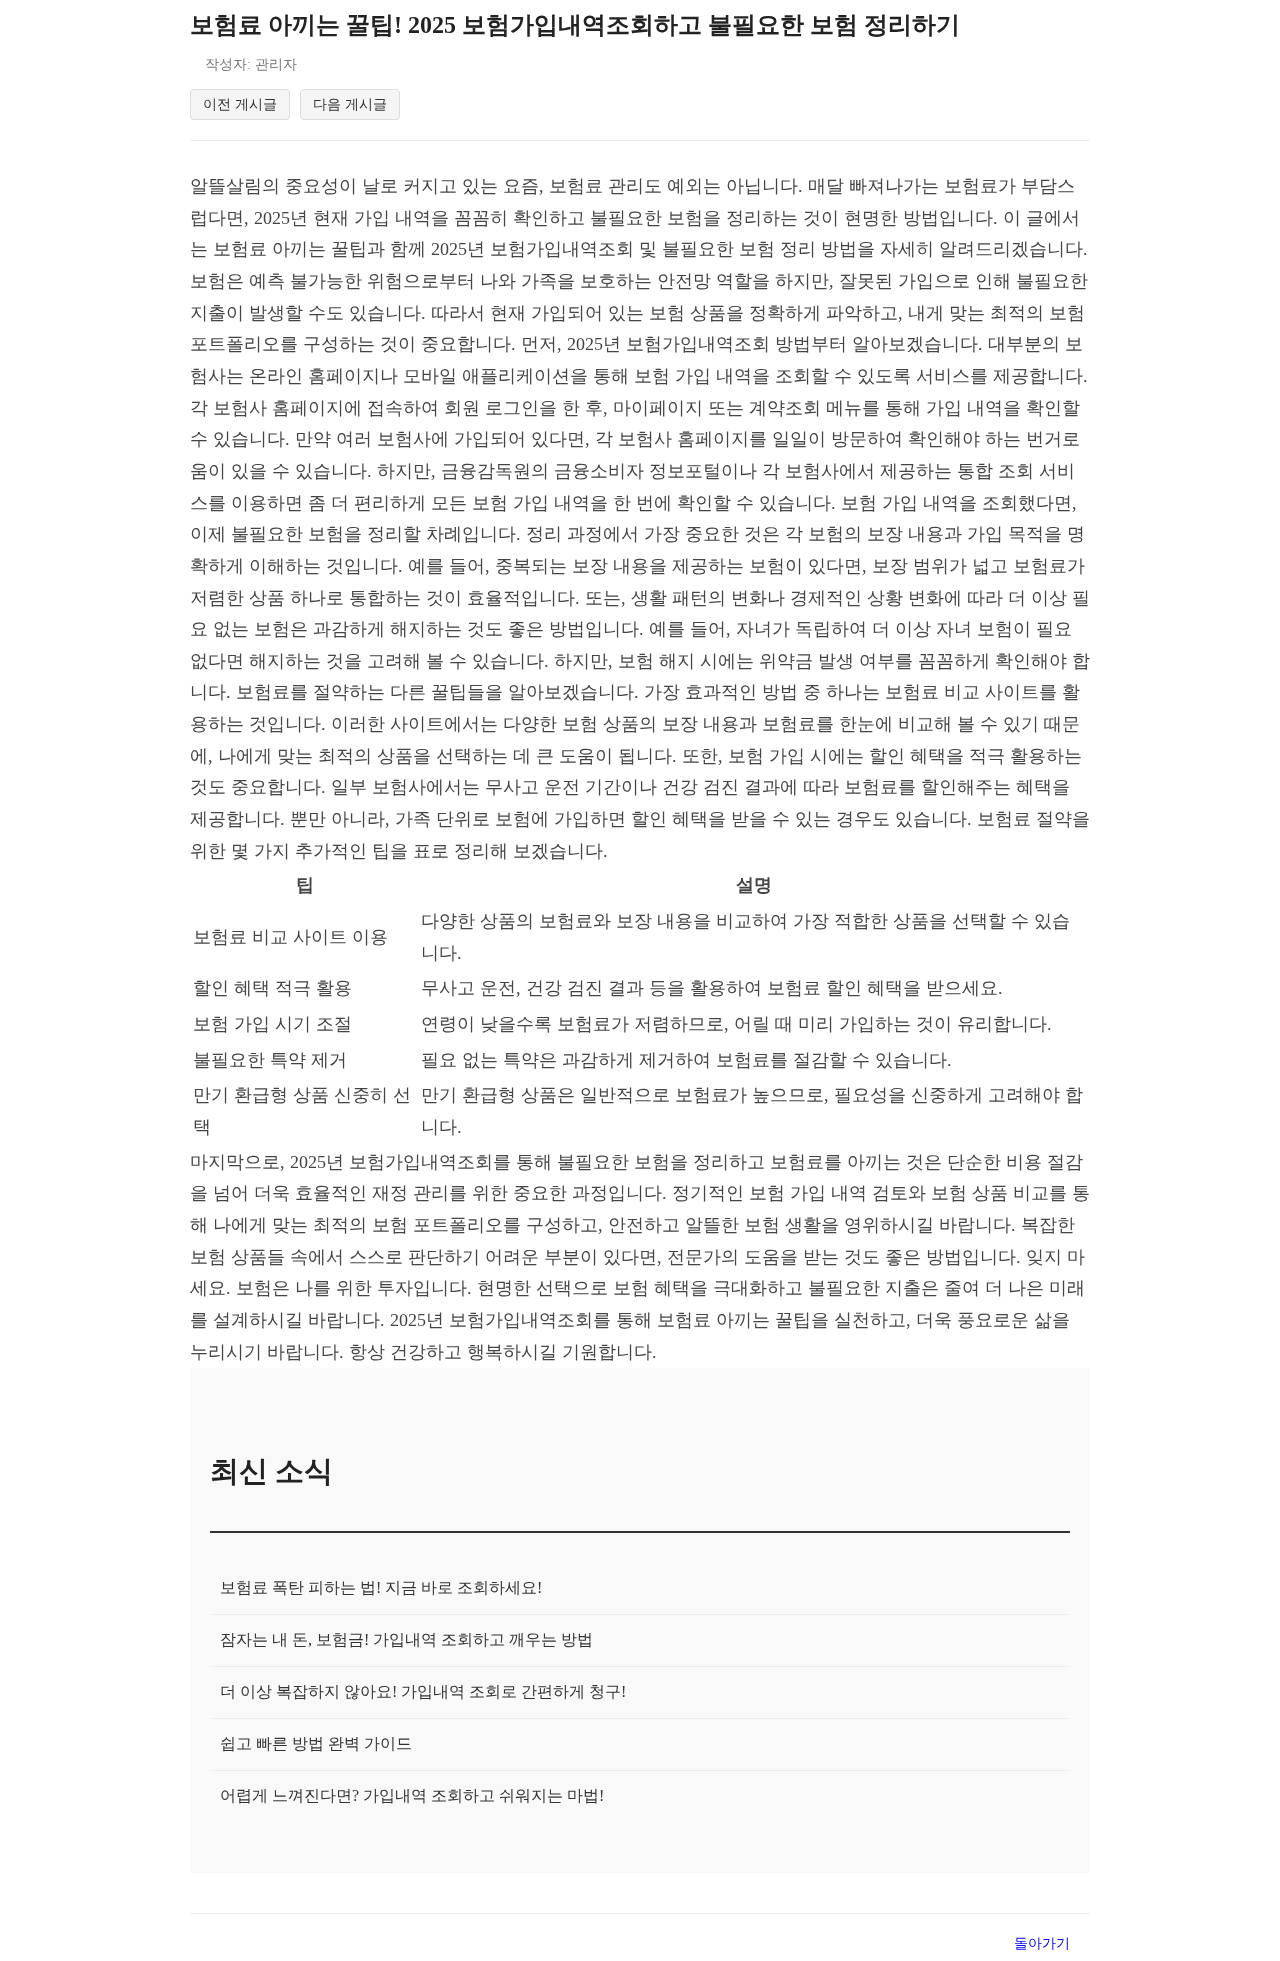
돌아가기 (1042, 1943)
